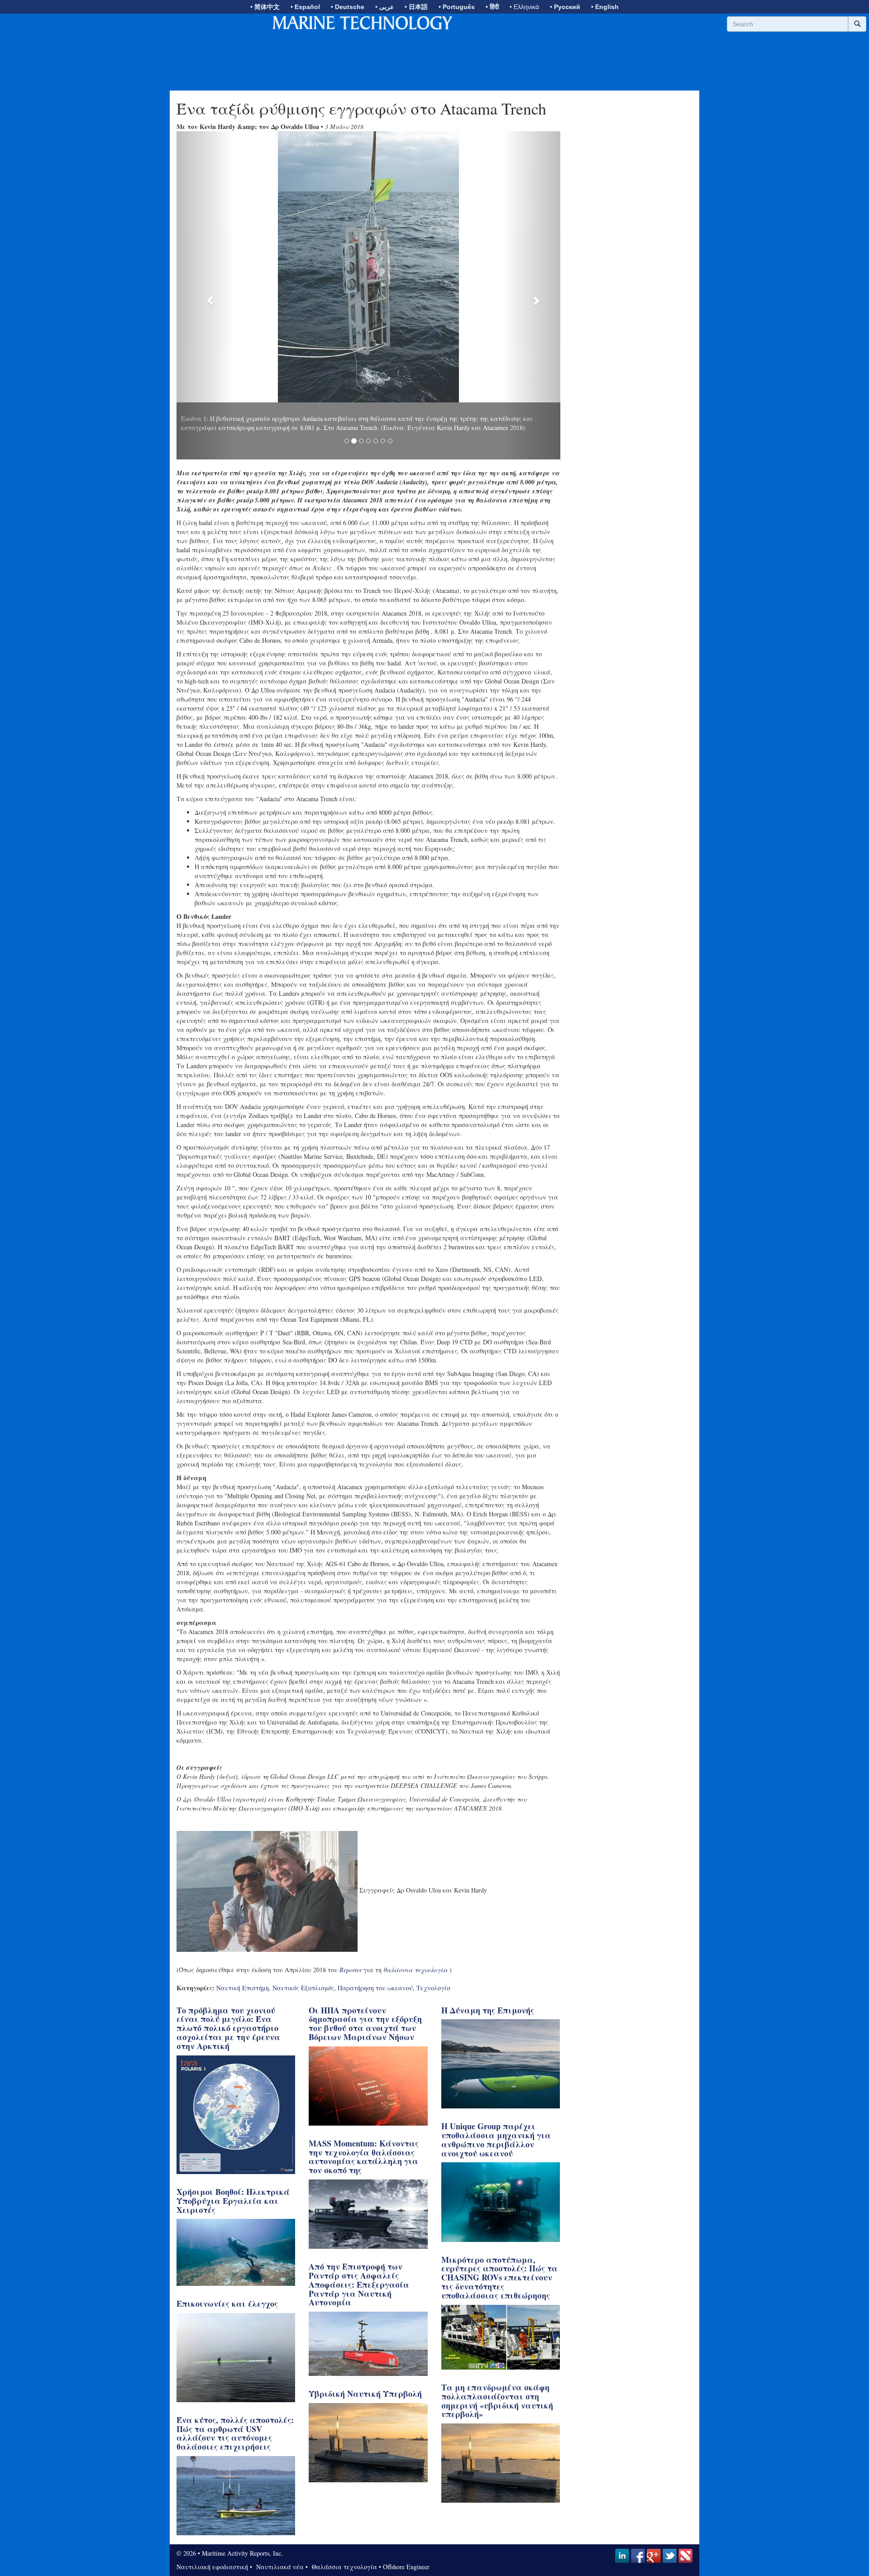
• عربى (384, 7)
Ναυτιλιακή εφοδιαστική (212, 2539)
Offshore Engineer (406, 2539)
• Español (305, 7)
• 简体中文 (265, 7)
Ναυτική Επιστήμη (243, 1960)
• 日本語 (416, 7)
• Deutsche (348, 7)
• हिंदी (492, 7)
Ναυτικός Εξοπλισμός (303, 1960)
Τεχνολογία (434, 1960)
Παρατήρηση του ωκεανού (375, 1960)
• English (605, 7)
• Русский (565, 7)
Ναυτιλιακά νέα (279, 2539)
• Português (457, 7)
